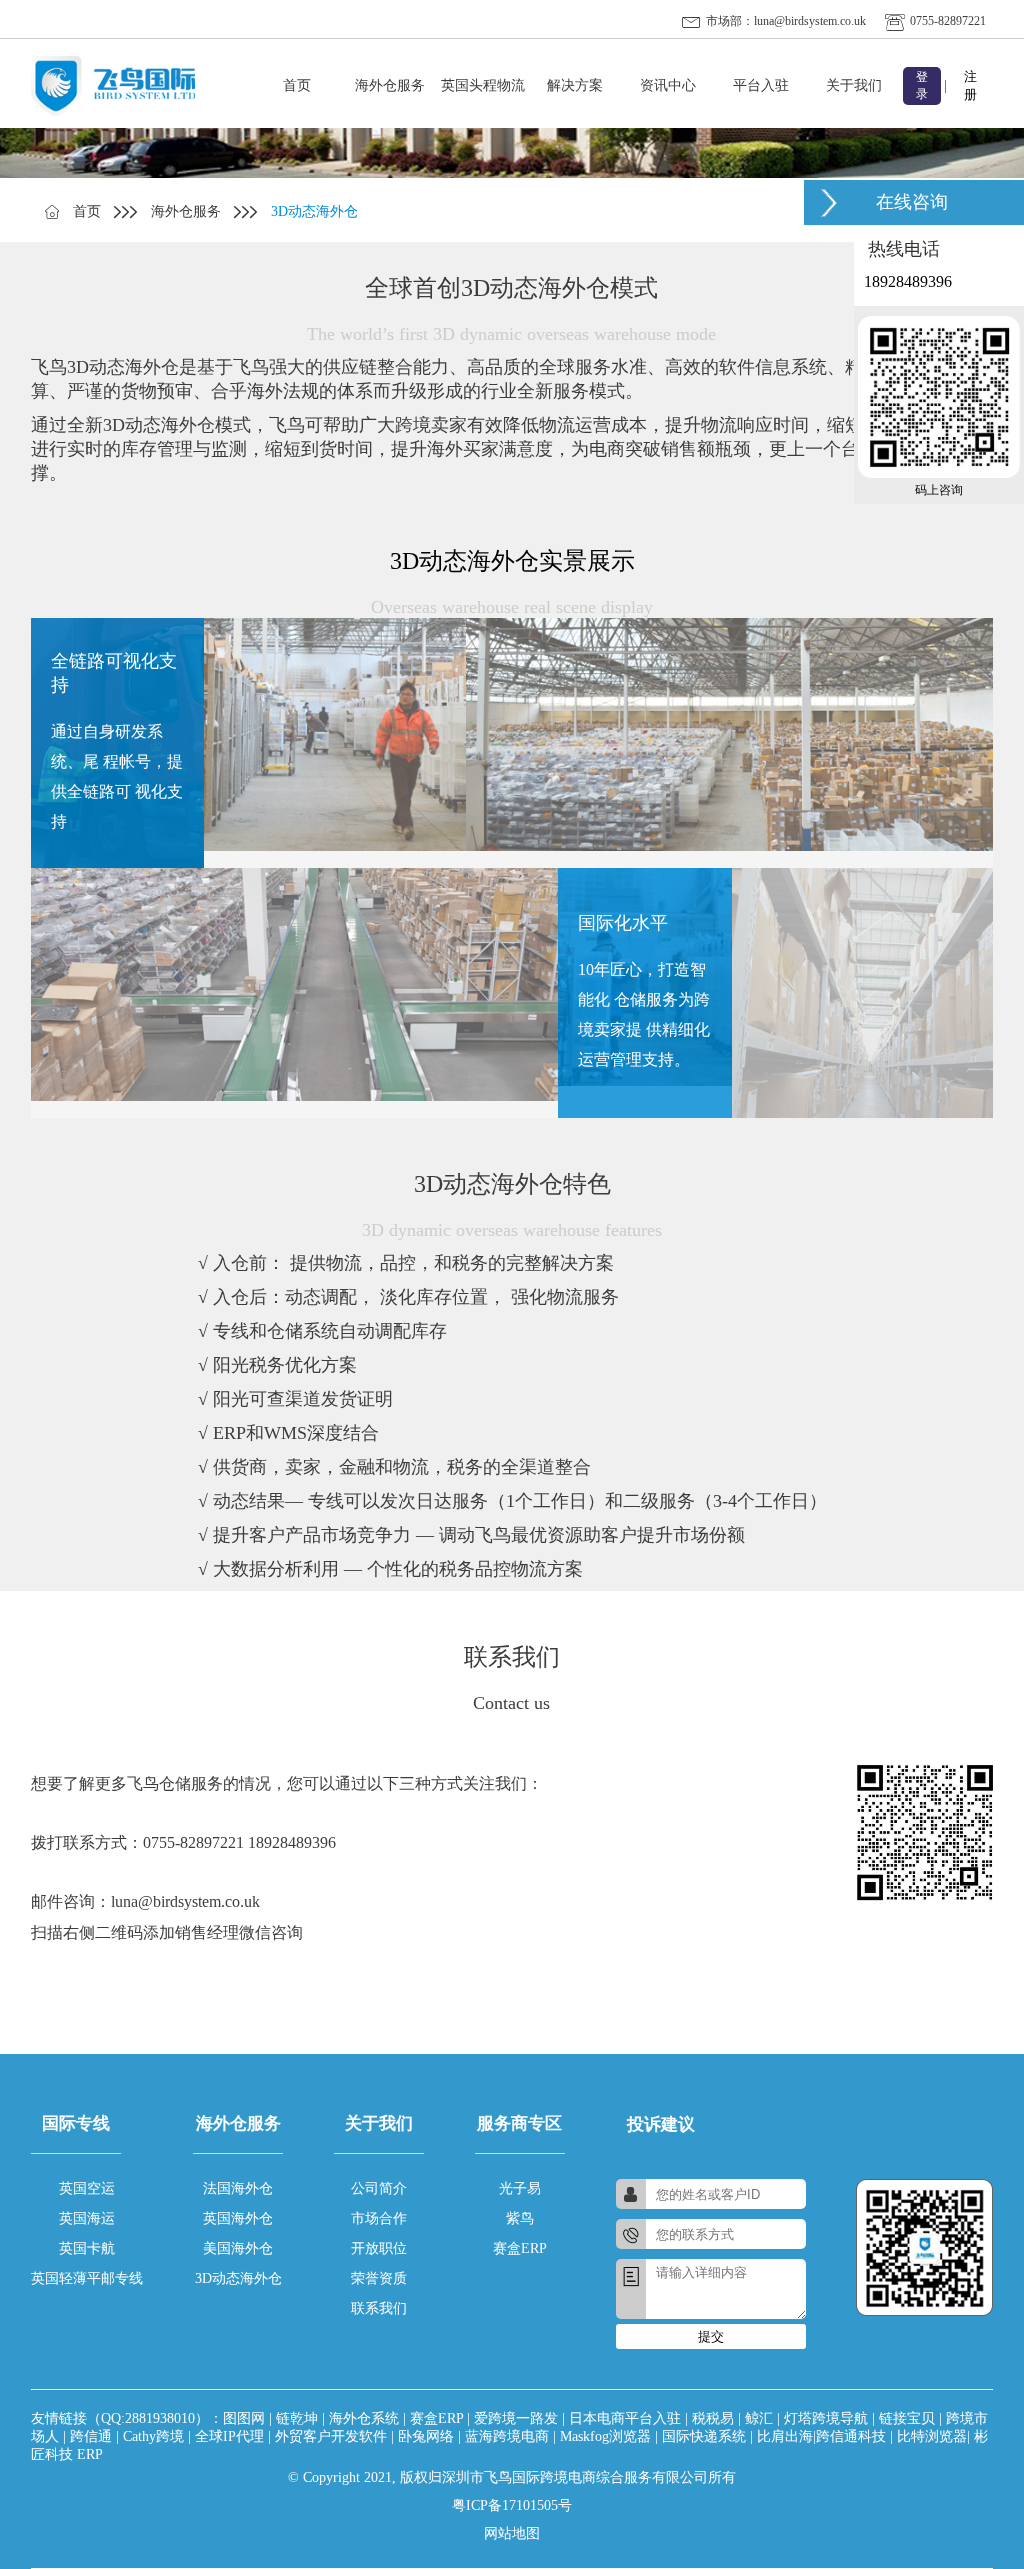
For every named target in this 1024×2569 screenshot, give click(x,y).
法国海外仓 (238, 2188)
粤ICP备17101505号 (512, 2505)
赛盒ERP (520, 2248)
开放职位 (379, 2248)
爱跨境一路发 (516, 2418)
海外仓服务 (390, 85)
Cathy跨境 (153, 2436)
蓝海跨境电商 (507, 2436)
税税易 (713, 2418)
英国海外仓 (238, 2218)
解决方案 (575, 85)
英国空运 (87, 2188)
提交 (711, 2336)
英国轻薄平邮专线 (87, 2278)
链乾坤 (297, 2418)
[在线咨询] (829, 202)
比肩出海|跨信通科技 (821, 2436)
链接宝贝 (907, 2418)
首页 (297, 85)
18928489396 (908, 281)
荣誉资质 (379, 2278)
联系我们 (379, 2308)
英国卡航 (87, 2248)
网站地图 (512, 2533)
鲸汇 (759, 2418)
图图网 (244, 2418)
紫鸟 (520, 2218)
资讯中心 (668, 85)
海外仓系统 (364, 2418)
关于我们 (854, 85)
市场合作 (379, 2218)
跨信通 (91, 2436)
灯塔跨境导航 (826, 2418)
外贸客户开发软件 (331, 2436)
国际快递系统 (704, 2436)
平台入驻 (761, 85)
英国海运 (87, 2218)
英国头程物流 (483, 85)
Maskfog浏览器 (605, 2436)
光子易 (520, 2188)
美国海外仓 (238, 2248)
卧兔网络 (426, 2436)
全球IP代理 (229, 2436)
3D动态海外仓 (238, 2278)
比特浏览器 (932, 2436)
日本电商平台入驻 (625, 2418)
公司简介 (379, 2188)
